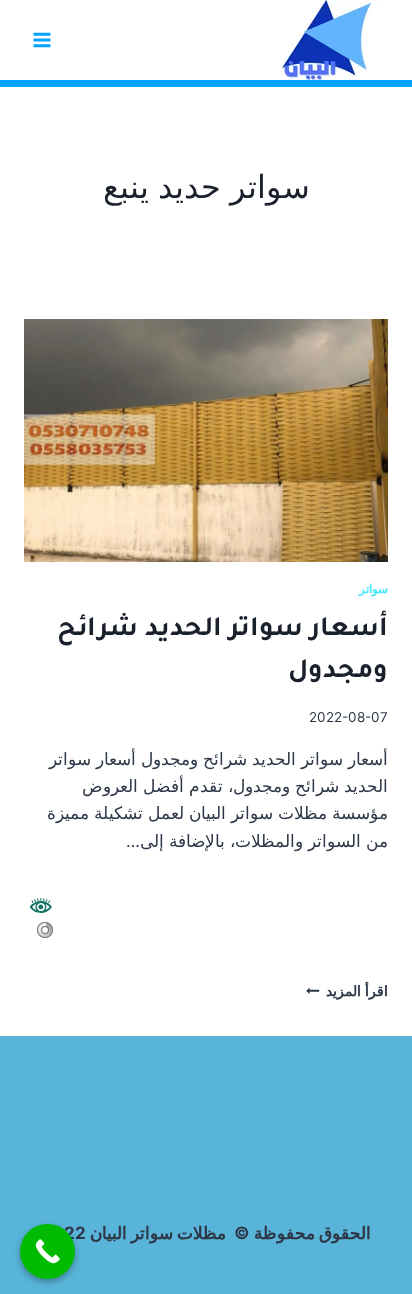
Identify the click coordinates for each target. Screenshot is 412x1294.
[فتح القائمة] (42, 39)
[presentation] (206, 440)
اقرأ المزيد (347, 991)
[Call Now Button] (47, 1251)
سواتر (373, 588)
